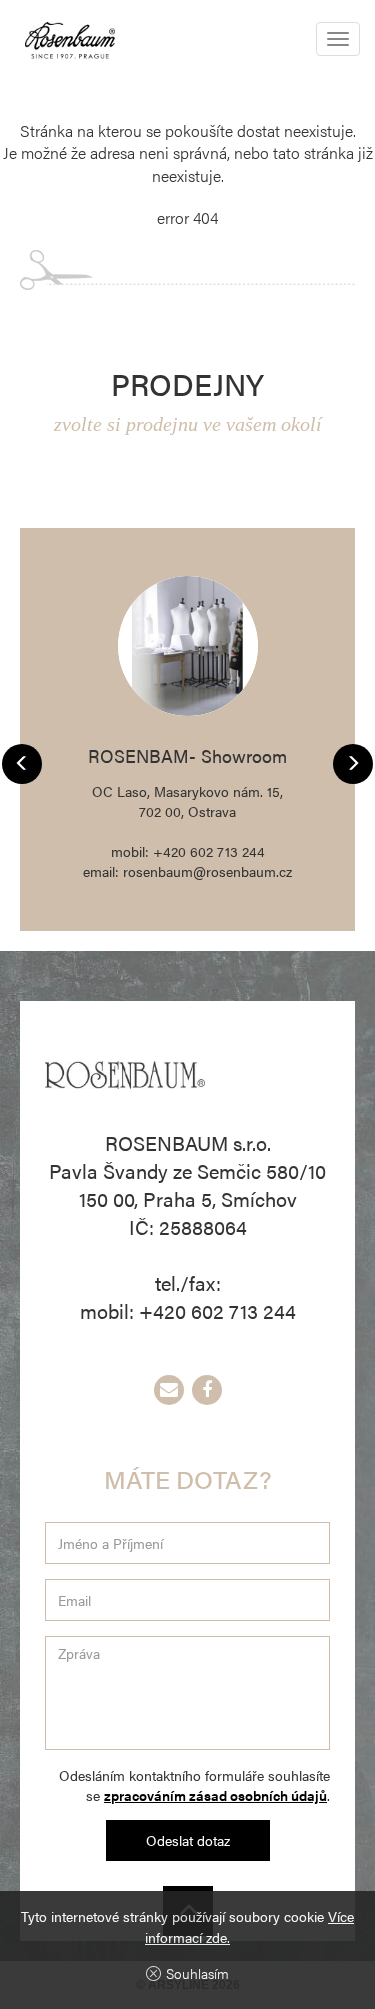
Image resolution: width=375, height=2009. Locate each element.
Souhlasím (197, 1973)
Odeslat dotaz (188, 1840)
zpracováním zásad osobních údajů (215, 1795)
